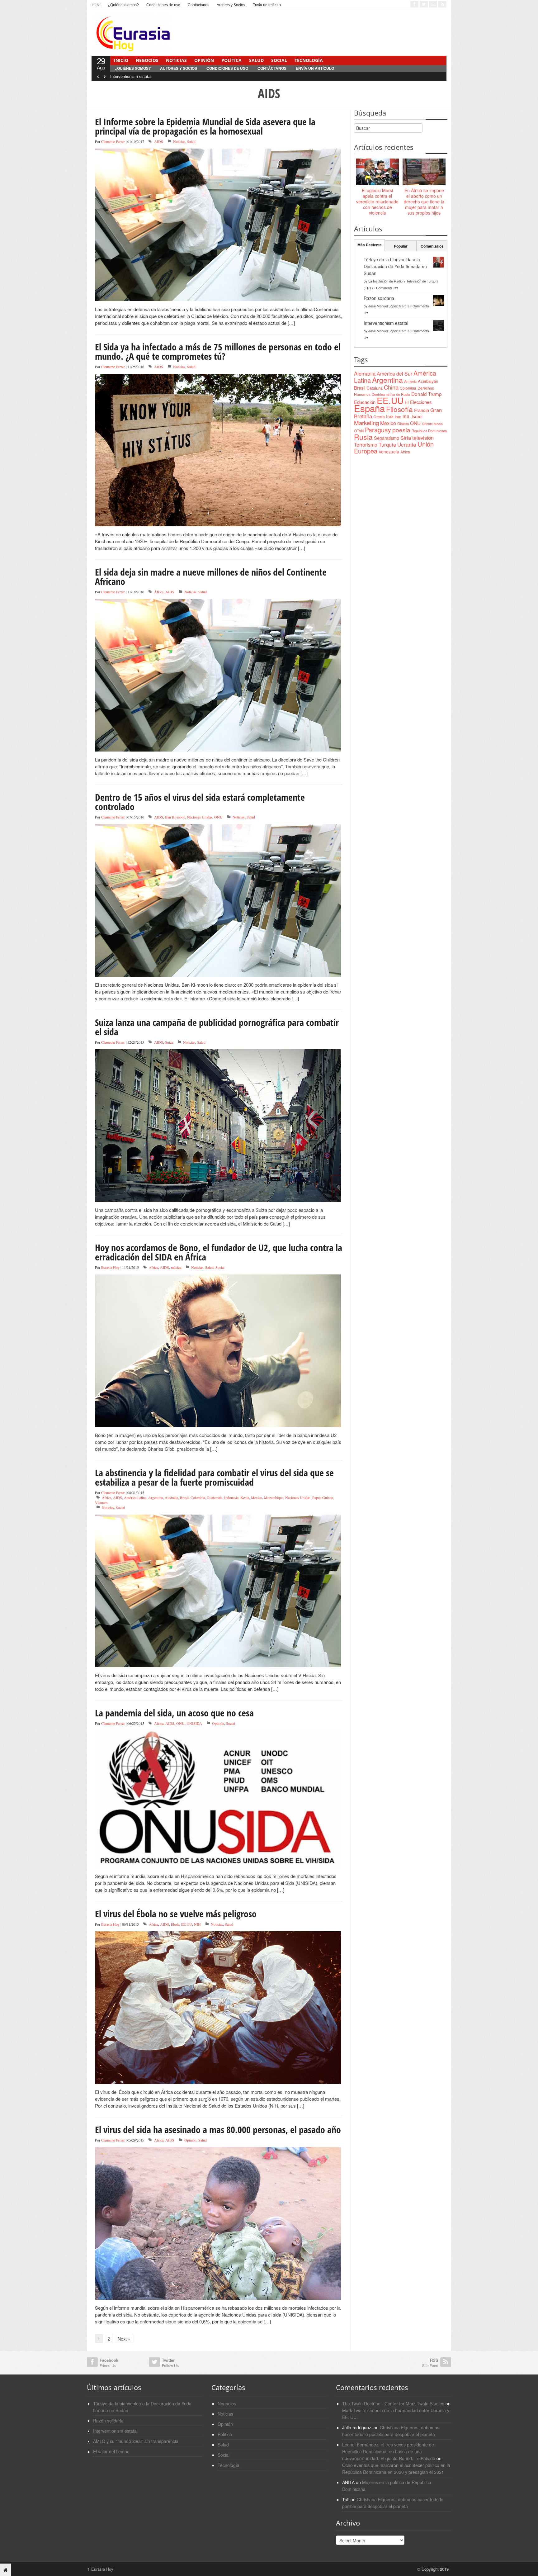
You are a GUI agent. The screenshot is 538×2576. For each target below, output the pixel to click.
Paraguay (378, 430)
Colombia (198, 1497)
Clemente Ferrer (113, 141)
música (176, 1267)
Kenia (245, 1497)
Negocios (147, 60)
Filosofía (399, 409)
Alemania (365, 373)
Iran (398, 417)
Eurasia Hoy (110, 1267)
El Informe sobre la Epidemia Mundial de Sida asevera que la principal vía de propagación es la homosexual (205, 126)
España (369, 408)
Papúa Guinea (323, 1497)
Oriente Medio (432, 424)
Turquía (387, 444)
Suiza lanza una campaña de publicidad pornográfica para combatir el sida (217, 1027)
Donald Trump (427, 394)
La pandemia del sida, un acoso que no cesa (174, 1713)
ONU (218, 817)
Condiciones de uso (163, 5)
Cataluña (375, 388)
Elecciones (421, 402)
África (159, 592)
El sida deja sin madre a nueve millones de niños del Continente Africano (211, 577)
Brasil (184, 1497)
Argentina (156, 1497)
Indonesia (231, 1497)
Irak (390, 416)
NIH (197, 1924)
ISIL (406, 416)
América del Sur (394, 374)
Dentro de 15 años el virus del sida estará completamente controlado (200, 802)
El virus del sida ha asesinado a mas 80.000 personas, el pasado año (218, 2130)
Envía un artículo (267, 5)
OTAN (359, 431)
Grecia (379, 417)
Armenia (410, 381)
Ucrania (407, 444)
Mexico (257, 1497)
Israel (417, 416)
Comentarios (432, 246)
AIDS (159, 141)
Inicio (96, 5)
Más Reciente (370, 245)
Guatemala (215, 1497)
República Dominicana (429, 431)
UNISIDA (194, 1723)
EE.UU (187, 1924)
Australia (171, 1497)
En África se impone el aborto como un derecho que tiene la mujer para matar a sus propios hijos (424, 202)
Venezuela (389, 452)
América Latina (135, 1497)
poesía (401, 430)
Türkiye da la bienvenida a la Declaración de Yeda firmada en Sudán (395, 266)
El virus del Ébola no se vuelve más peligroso (176, 1914)
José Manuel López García (389, 306)
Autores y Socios (231, 5)
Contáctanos (198, 5)
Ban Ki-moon (175, 817)
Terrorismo (366, 445)
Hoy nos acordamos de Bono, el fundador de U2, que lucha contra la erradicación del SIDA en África (219, 1252)
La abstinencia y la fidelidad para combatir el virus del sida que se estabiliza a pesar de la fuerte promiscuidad (214, 1477)
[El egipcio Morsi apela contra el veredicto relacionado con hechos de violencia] (377, 172)
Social (279, 60)
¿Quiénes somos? (123, 5)
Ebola (175, 1924)
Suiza (169, 1042)
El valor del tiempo (111, 2451)
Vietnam (101, 1502)
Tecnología (309, 60)
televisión (423, 438)
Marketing (366, 422)
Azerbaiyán (428, 381)
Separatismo (387, 438)
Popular (401, 246)
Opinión (204, 60)
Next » (124, 2339)
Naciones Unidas (200, 817)
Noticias (176, 60)
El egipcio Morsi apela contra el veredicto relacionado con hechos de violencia (377, 202)
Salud (256, 60)
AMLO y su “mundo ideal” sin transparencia (136, 2441)
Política (231, 60)
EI (407, 402)
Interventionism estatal (131, 76)
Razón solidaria (379, 298)
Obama (403, 424)
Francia (422, 410)
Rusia (363, 437)
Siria (406, 438)
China (391, 387)
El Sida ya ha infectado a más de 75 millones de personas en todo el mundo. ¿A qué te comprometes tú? (218, 351)
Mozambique (274, 1497)
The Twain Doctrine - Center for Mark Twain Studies (393, 2403)
